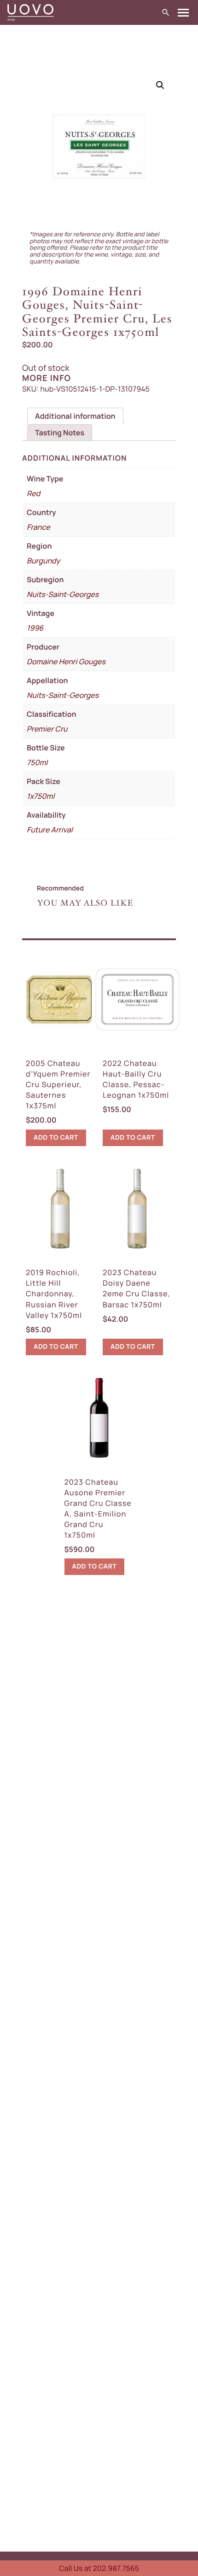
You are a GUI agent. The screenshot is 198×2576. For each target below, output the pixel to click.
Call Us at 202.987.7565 (99, 2568)
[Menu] (183, 13)
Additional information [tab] (75, 416)
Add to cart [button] (56, 1138)
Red (33, 493)
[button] (160, 85)
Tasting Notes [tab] (60, 433)
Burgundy (43, 561)
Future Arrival (50, 830)
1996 (35, 628)
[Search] (166, 13)
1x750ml (41, 796)
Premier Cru (47, 729)
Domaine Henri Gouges (66, 662)
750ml (37, 762)
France (38, 527)
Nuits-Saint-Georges (63, 594)
